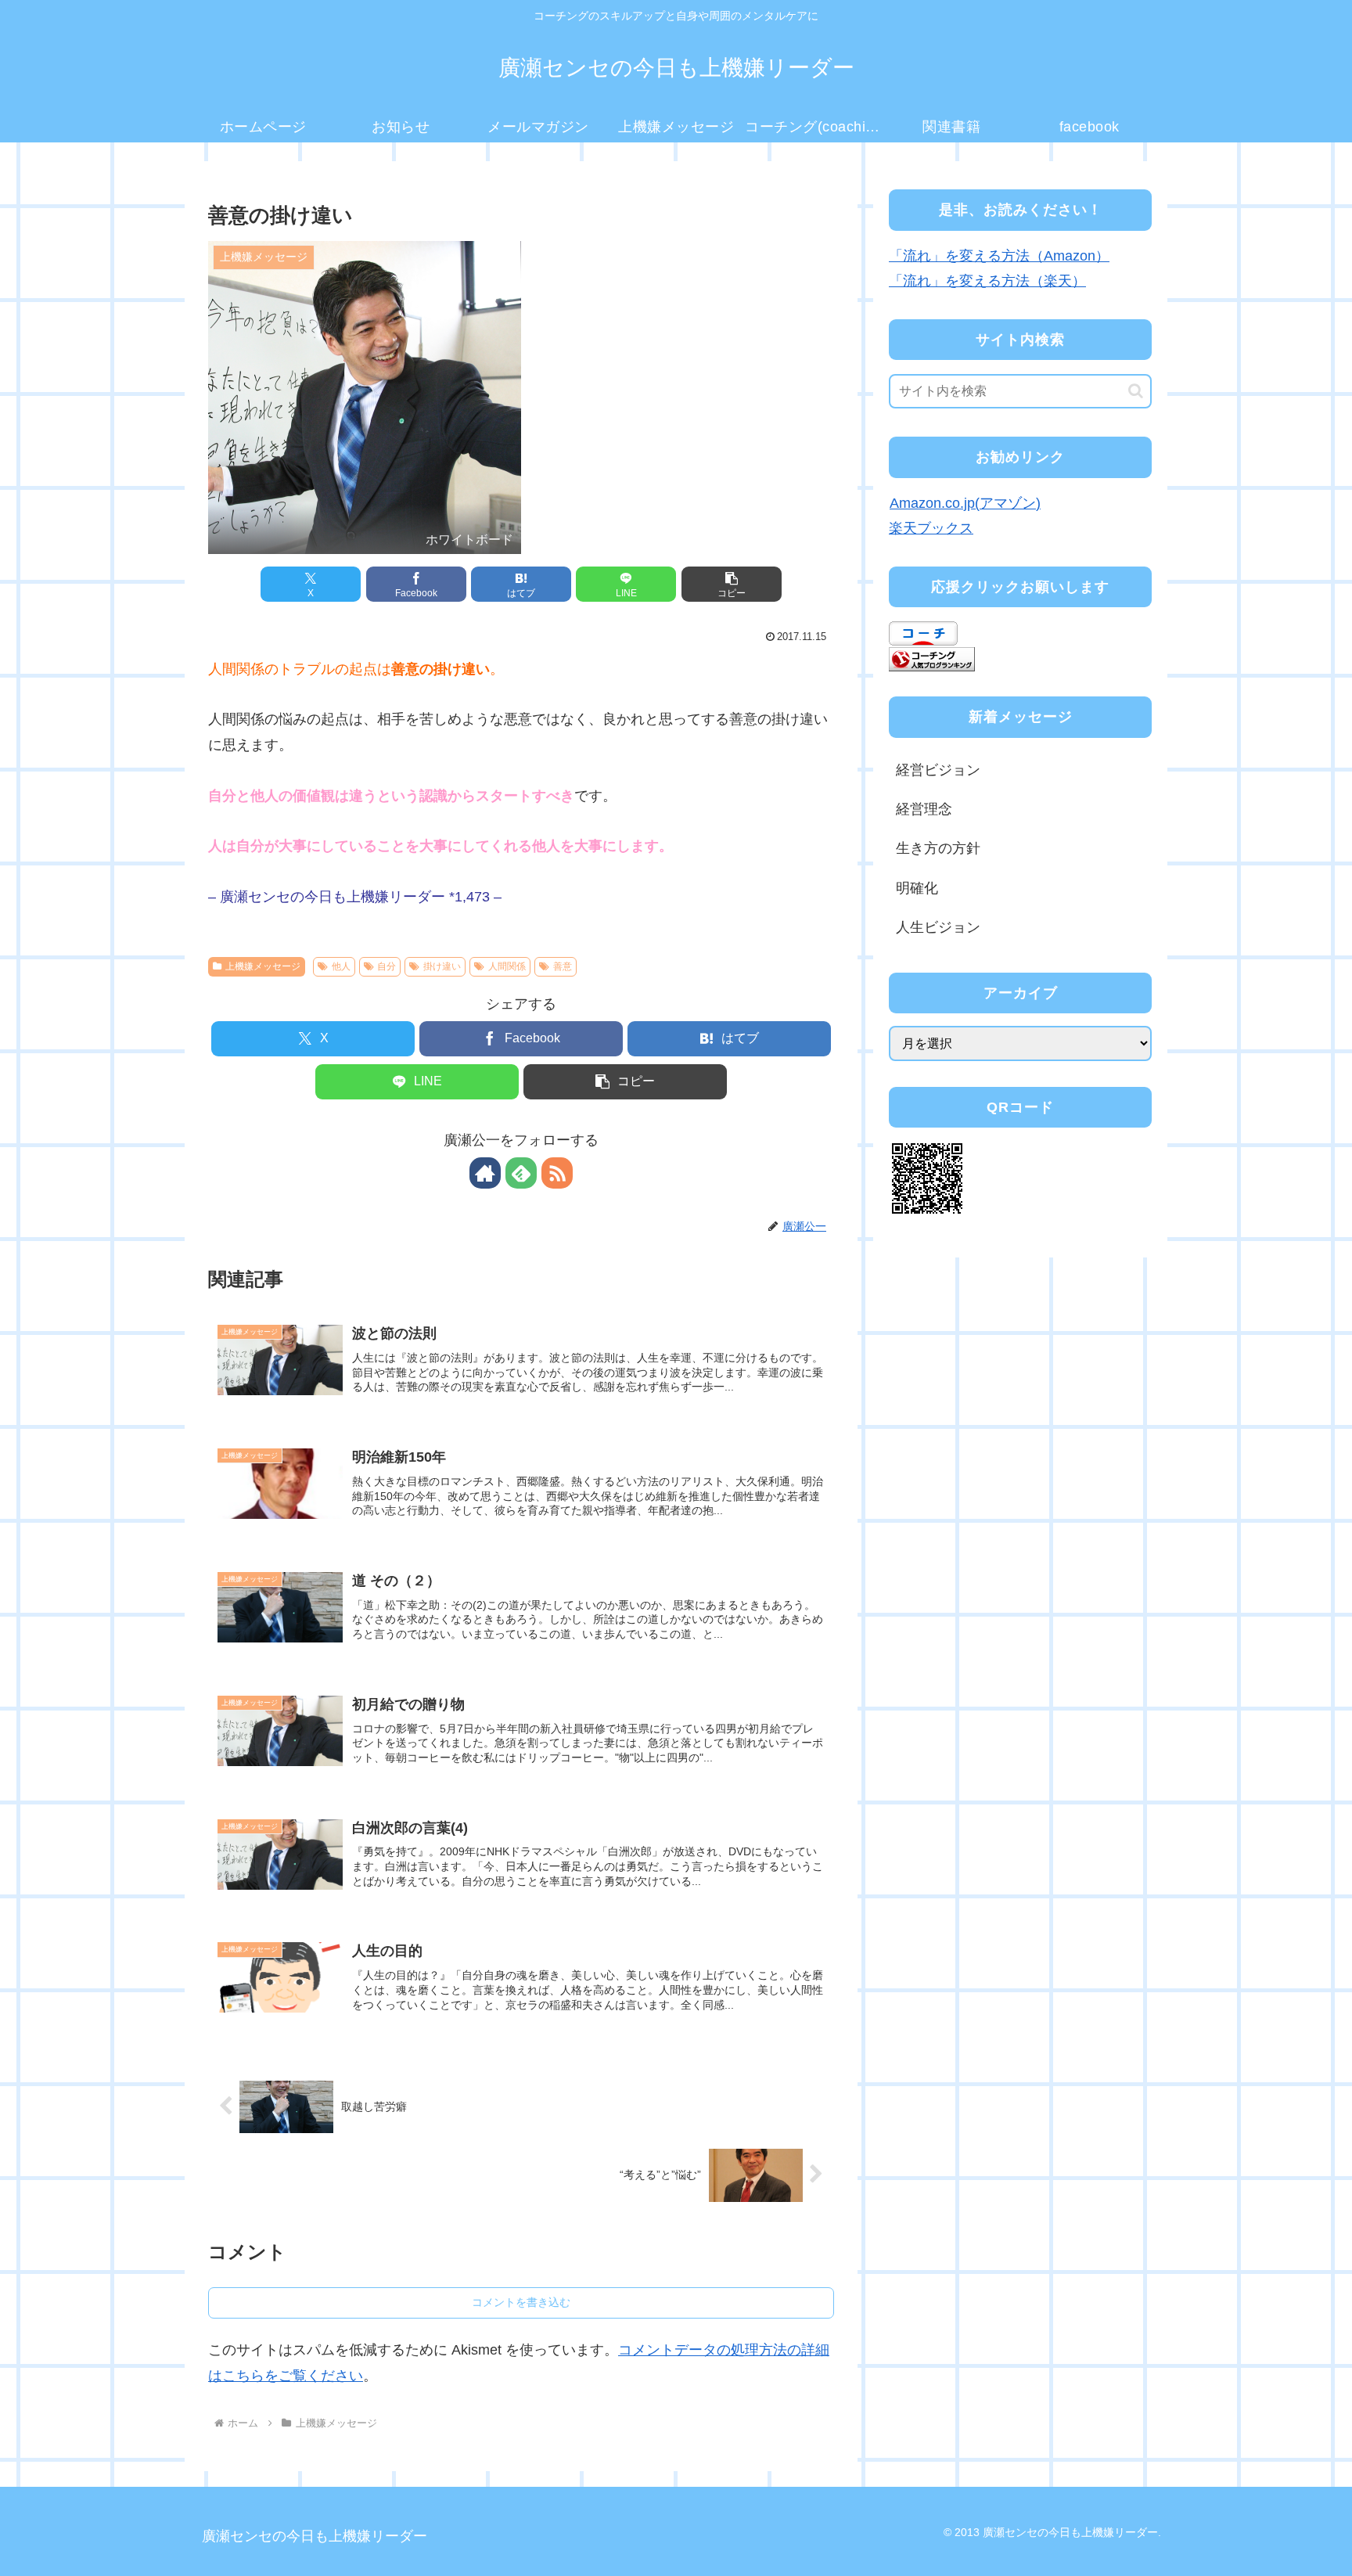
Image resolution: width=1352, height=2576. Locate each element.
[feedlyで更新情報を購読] (521, 1173)
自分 (387, 966)
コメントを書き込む (521, 2302)
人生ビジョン (938, 927)
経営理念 (924, 809)
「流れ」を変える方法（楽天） (987, 281)
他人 (341, 966)
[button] (732, 584)
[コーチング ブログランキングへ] (932, 658)
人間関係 (507, 966)
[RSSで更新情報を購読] (557, 1173)
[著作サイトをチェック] (485, 1173)
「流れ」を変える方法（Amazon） (999, 256)
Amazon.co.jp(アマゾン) (965, 503)
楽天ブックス (931, 528)
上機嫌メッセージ (263, 966)
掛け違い (442, 966)
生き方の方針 (938, 848)
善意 (563, 966)
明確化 (917, 888)
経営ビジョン (938, 770)
